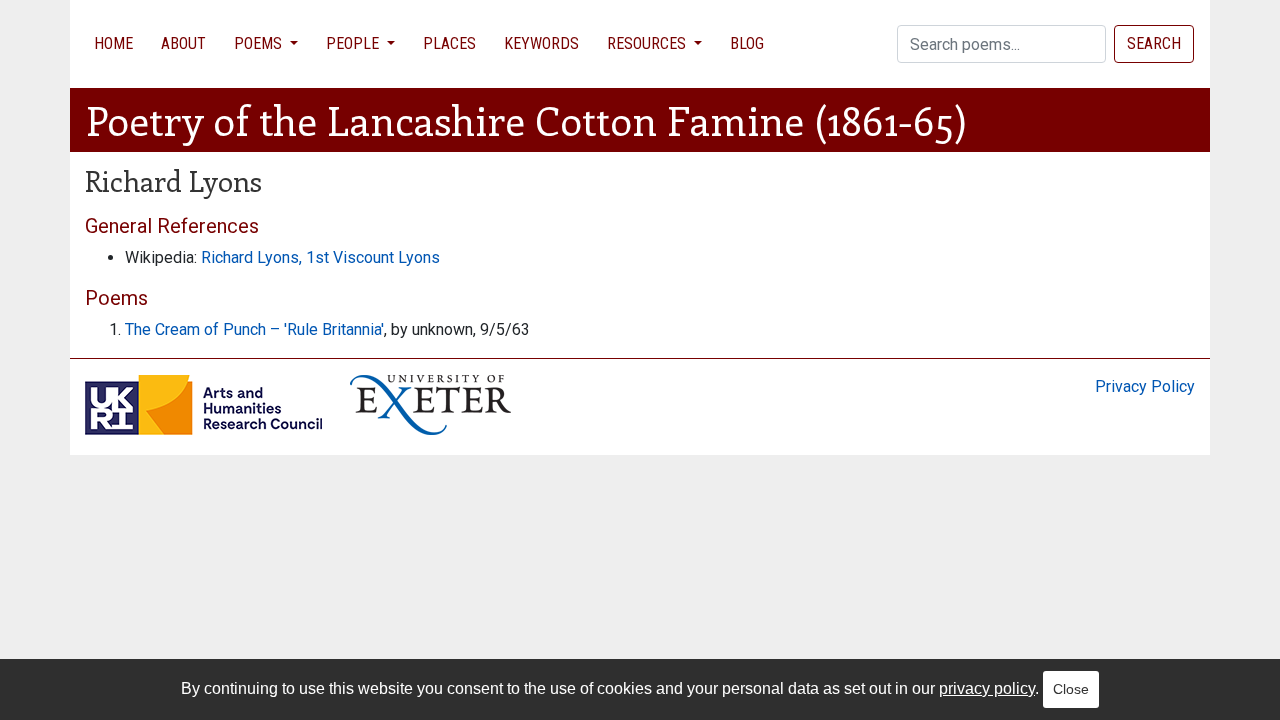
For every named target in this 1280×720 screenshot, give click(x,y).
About (183, 43)
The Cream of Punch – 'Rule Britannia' (254, 329)
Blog (747, 43)
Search (1154, 43)
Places (449, 43)
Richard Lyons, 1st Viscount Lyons (320, 257)
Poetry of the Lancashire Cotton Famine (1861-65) (526, 119)
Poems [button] (260, 43)
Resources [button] (648, 43)
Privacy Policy (1145, 386)
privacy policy (987, 688)
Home (113, 43)
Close (1071, 689)
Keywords (541, 43)
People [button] (354, 43)
